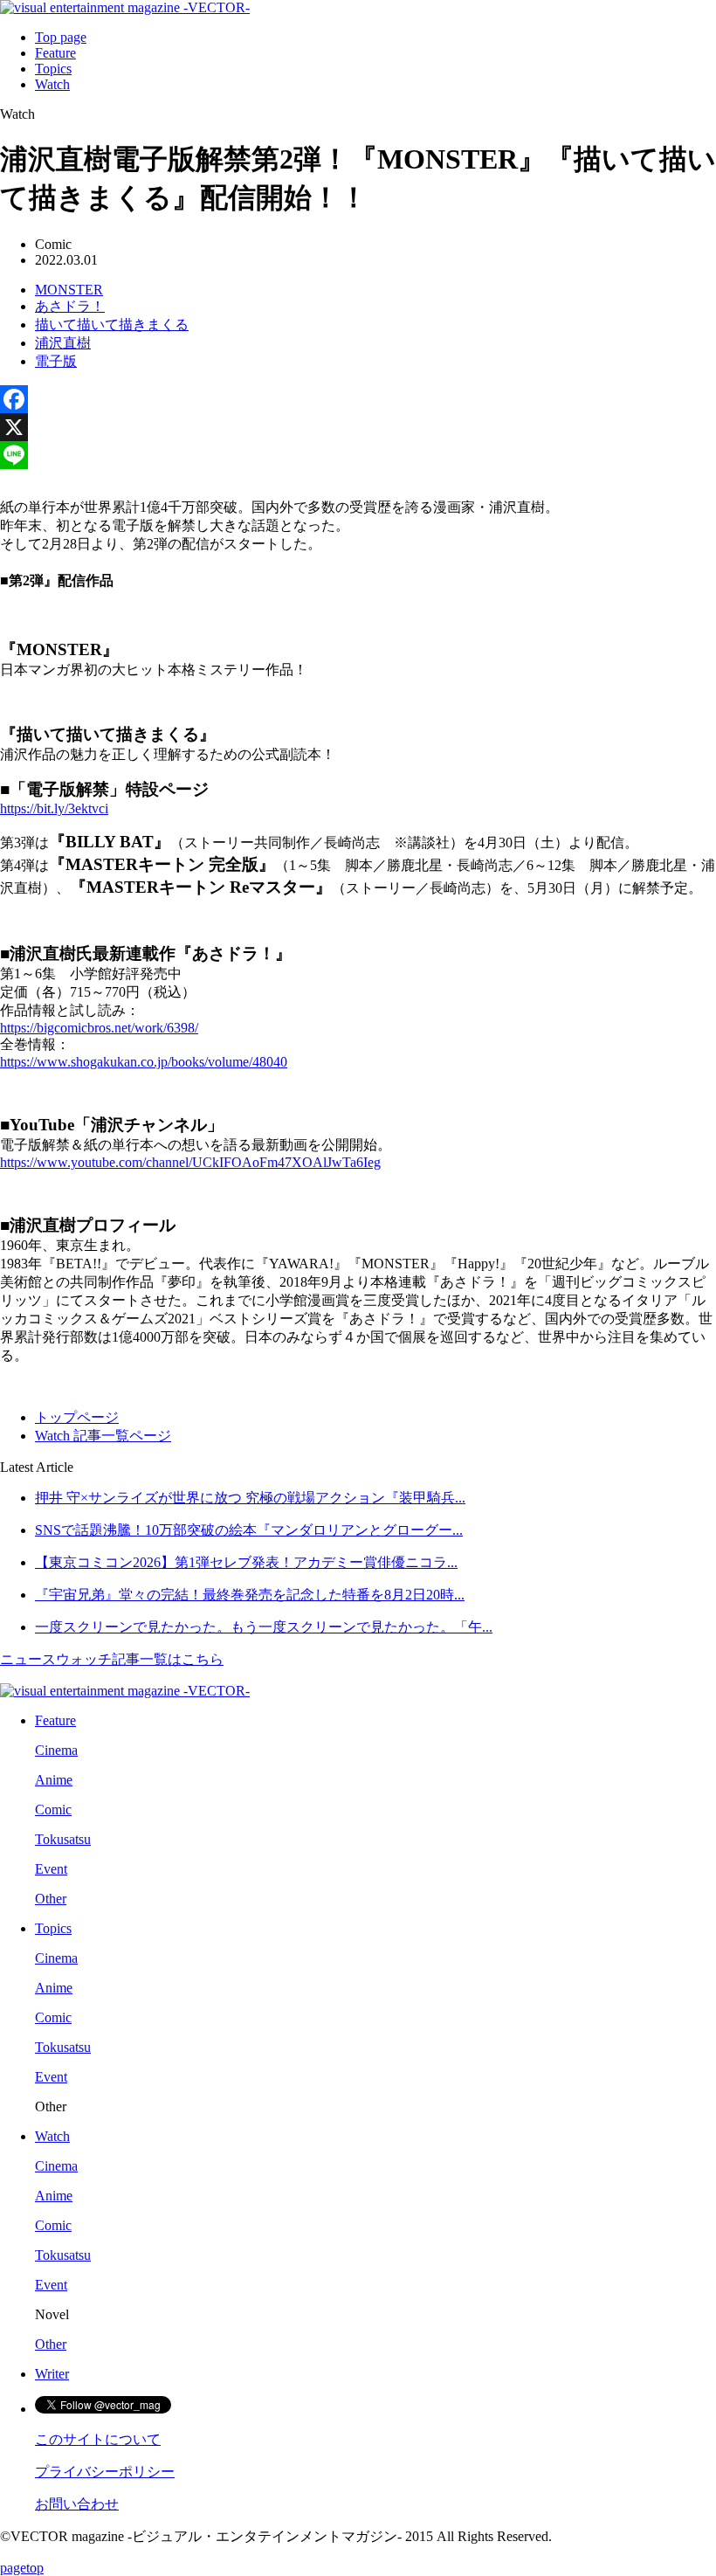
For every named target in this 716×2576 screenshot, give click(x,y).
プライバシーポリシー (105, 2472)
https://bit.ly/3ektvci (54, 808)
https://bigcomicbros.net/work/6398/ (99, 1028)
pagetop (22, 2568)
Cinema (56, 1750)
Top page (61, 37)
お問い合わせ (77, 2504)
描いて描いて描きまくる (112, 325)
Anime (54, 1780)
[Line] (358, 455)
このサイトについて (98, 2439)
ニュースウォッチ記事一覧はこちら (112, 1659)
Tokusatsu (63, 1839)
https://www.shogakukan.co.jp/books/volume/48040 (144, 1062)
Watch (52, 84)
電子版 (56, 361)
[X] (358, 427)
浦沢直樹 (63, 343)
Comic (53, 1809)
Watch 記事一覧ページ (103, 1436)
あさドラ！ (70, 306)
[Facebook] (358, 399)
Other (51, 1899)
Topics (53, 69)
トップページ (77, 1417)
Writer (52, 2374)
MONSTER (69, 290)
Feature (55, 53)
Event (51, 1869)
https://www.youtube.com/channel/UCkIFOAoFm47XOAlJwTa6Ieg (190, 1162)
